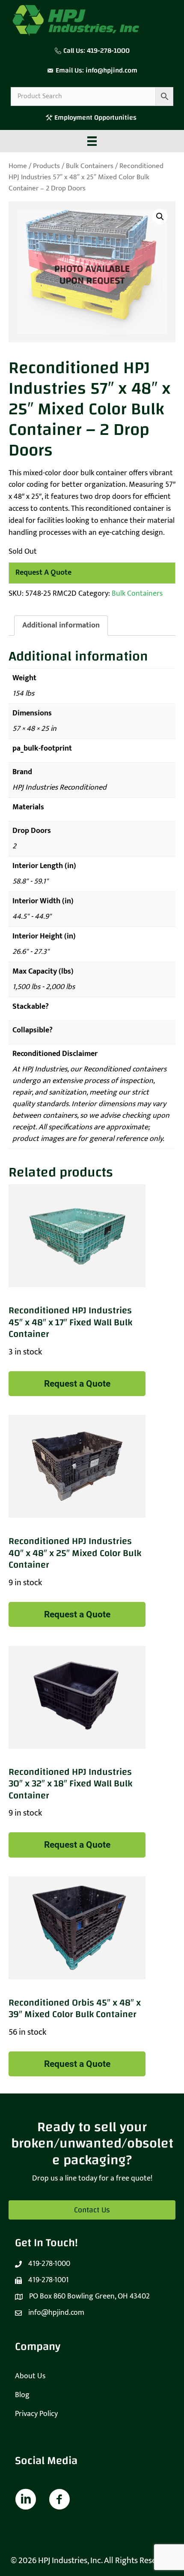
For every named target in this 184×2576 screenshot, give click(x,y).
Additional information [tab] (61, 625)
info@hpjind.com (111, 70)
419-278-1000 (108, 51)
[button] (160, 217)
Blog (22, 2395)
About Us (30, 2376)
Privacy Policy (36, 2414)
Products (46, 166)
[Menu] (92, 141)
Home (18, 166)
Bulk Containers (90, 166)
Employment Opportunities (96, 118)
